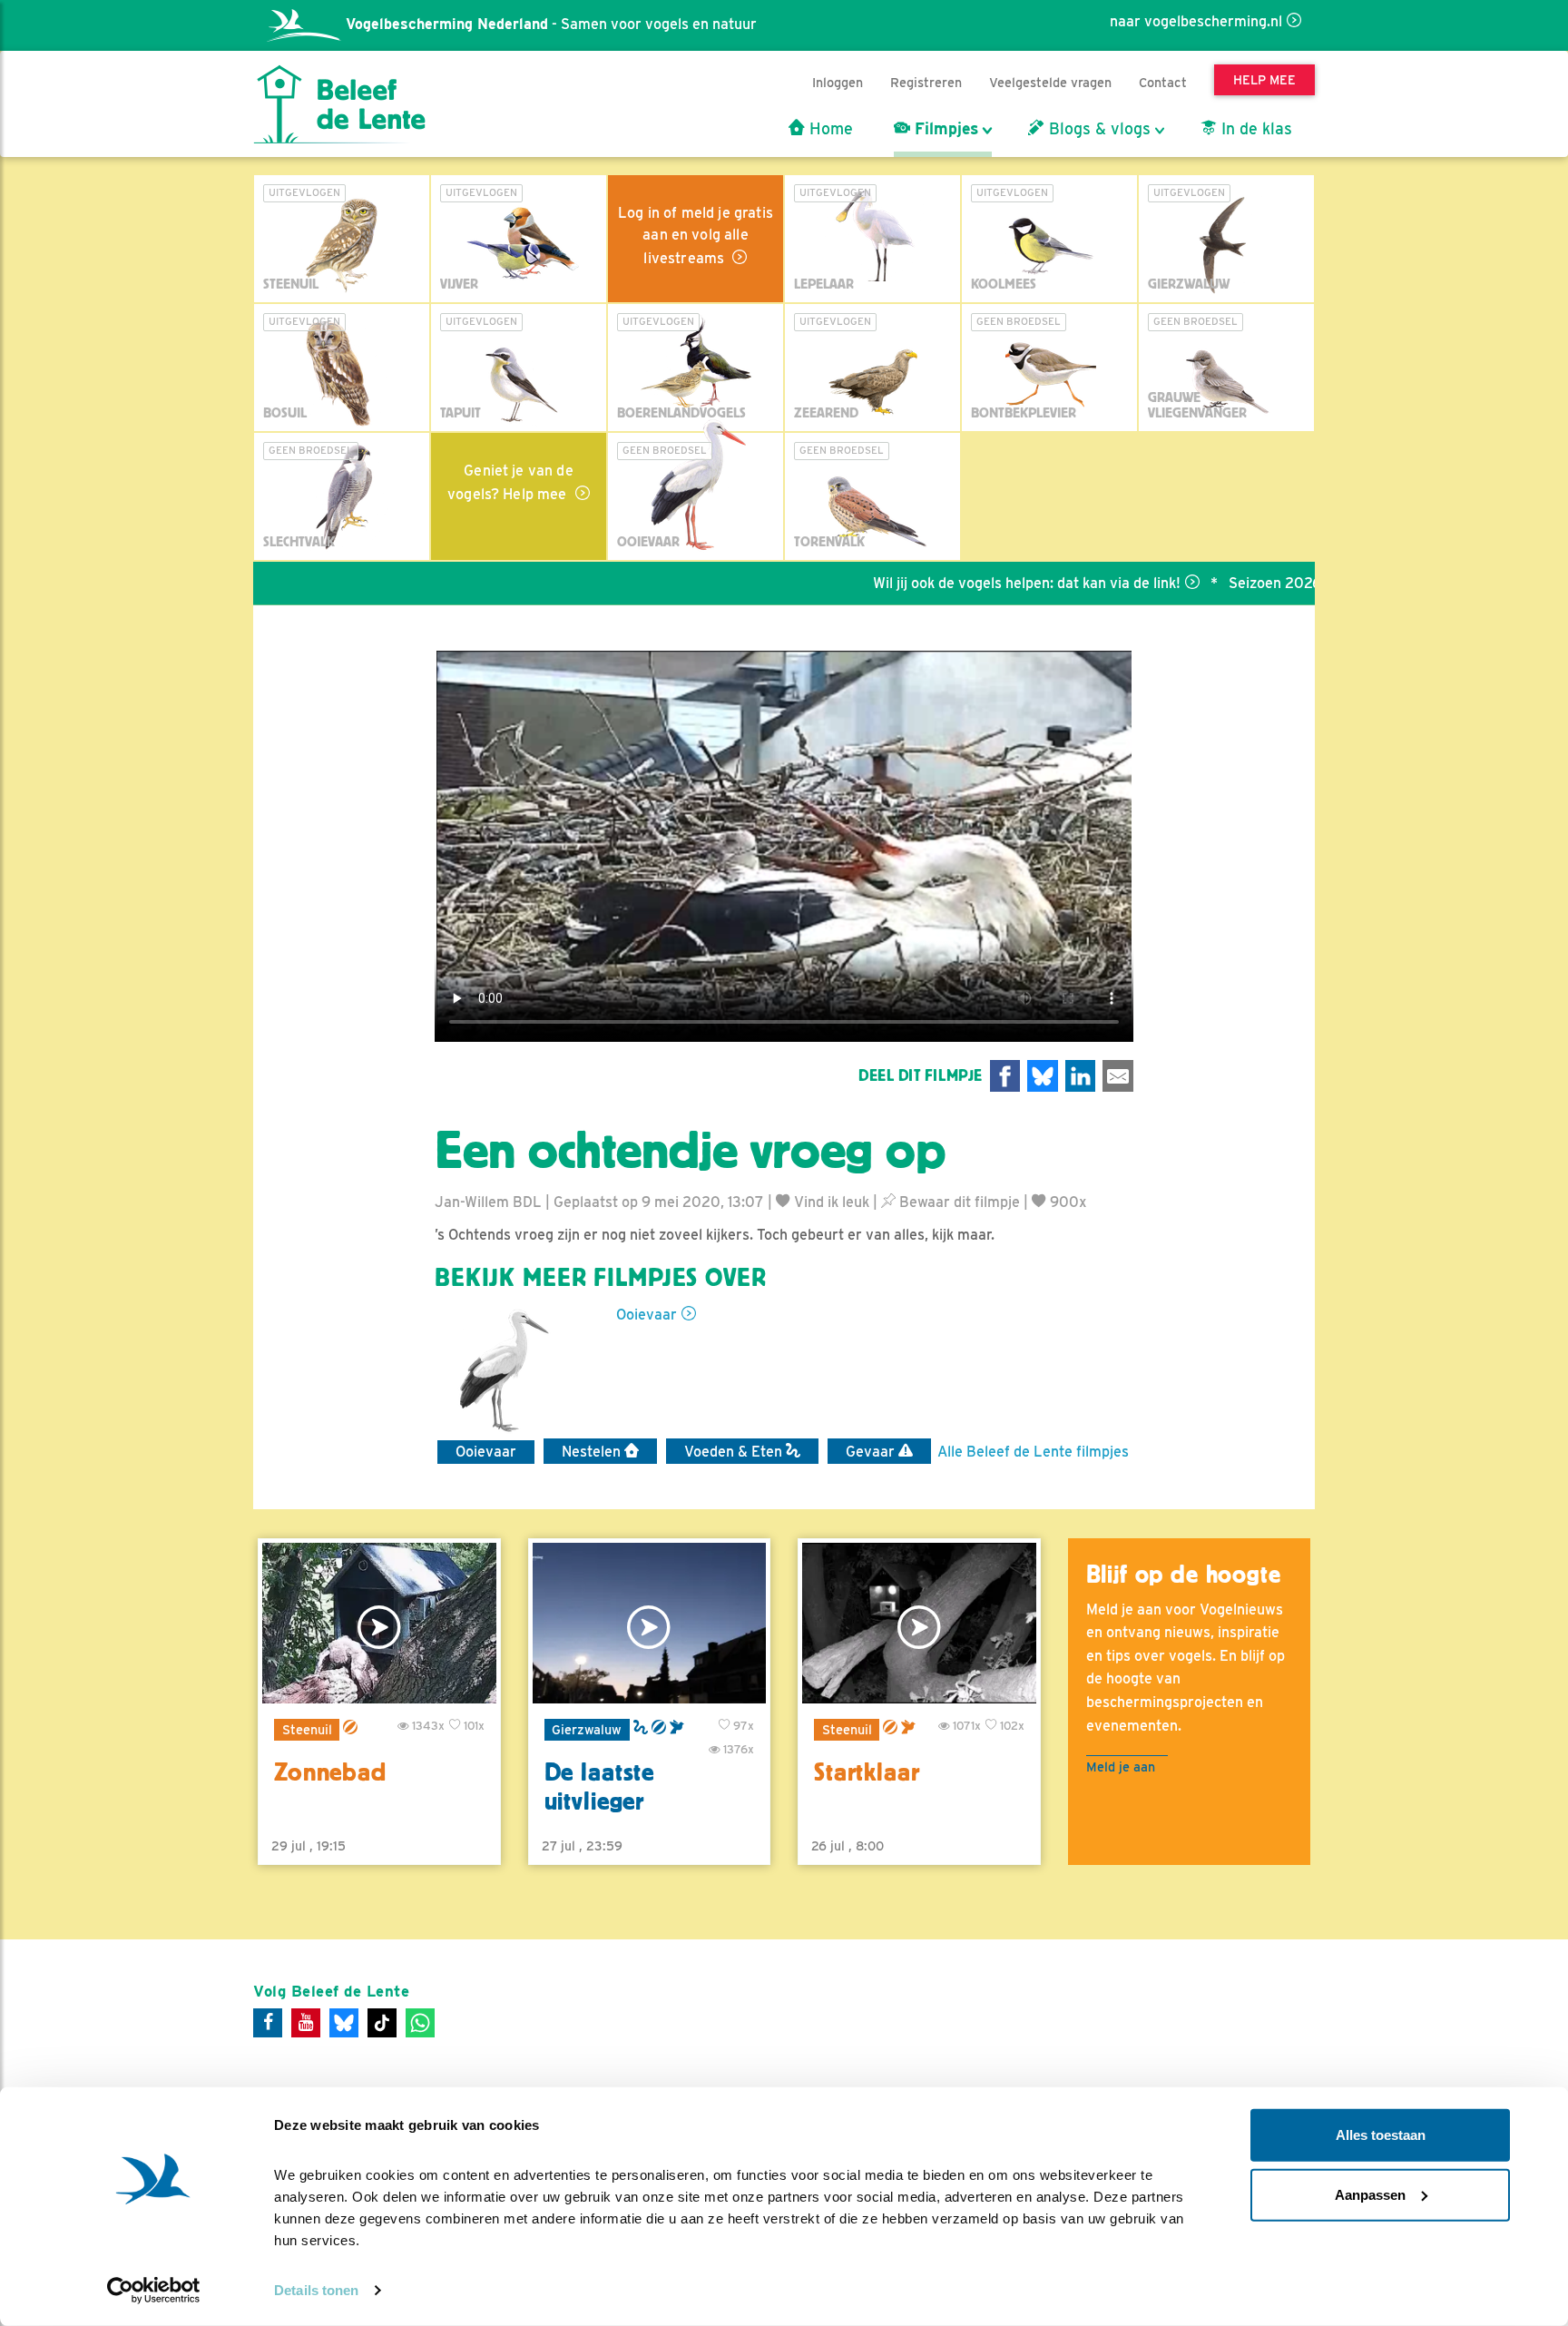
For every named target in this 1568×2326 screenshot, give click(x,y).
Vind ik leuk (830, 1202)
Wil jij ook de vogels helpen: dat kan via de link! (962, 583)
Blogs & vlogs (1098, 129)
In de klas (1254, 129)
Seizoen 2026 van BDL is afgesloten (1285, 583)
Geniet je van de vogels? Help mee (510, 482)
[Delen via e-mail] (1118, 1076)
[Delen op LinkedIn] (1081, 1076)
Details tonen (316, 2290)
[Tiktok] (382, 2023)
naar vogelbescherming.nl (1196, 21)
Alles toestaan (1381, 2135)
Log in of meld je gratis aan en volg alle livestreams (696, 236)
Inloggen (838, 82)
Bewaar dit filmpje (958, 1202)
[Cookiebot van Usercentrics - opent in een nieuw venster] (154, 2291)
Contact (1163, 82)
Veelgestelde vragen (1050, 82)
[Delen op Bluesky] (1043, 1076)
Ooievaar (647, 1315)
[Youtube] (306, 2023)
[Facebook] (268, 2023)
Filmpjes (944, 129)
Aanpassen (1370, 2194)
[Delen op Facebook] (1005, 1076)
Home (829, 129)
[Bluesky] (344, 2023)
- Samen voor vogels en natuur (551, 24)
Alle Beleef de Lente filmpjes (1033, 1452)
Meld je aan (1121, 1767)
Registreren (926, 82)
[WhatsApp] (420, 2023)
